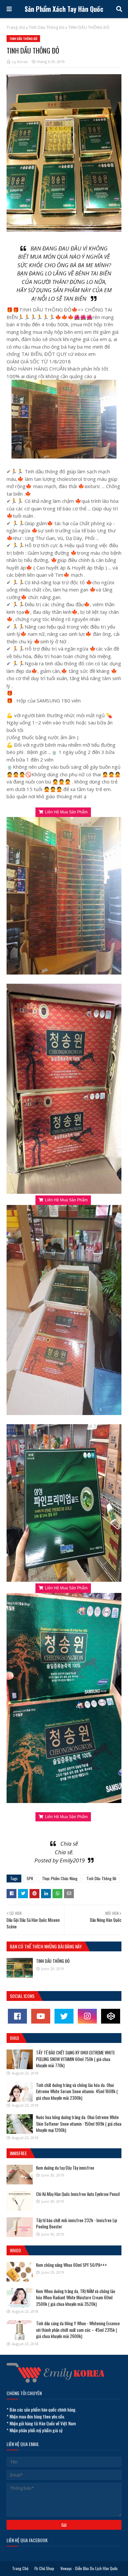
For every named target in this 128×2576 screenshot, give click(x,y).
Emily (66, 1860)
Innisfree (18, 2153)
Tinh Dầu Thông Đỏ (47, 27)
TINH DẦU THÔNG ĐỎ (53, 1961)
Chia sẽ (69, 1844)
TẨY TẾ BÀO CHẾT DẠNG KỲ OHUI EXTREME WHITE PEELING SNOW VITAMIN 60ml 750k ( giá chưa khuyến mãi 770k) (75, 2059)
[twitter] (64, 2016)
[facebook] (17, 2016)
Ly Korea (20, 62)
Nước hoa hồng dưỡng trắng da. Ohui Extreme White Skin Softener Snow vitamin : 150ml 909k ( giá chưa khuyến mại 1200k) (79, 2124)
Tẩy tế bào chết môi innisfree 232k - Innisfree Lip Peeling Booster (77, 2223)
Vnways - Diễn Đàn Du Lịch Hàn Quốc (89, 2568)
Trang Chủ (20, 2568)
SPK (30, 1878)
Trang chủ (16, 27)
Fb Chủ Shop (44, 2568)
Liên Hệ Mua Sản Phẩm (66, 812)
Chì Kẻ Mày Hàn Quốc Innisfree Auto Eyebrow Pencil (78, 2194)
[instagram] (87, 2016)
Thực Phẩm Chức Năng (60, 1878)
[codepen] (111, 2016)
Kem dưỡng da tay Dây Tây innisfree (65, 2168)
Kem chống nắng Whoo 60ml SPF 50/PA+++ (72, 2265)
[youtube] (41, 2016)
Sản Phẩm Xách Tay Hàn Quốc (64, 9)
